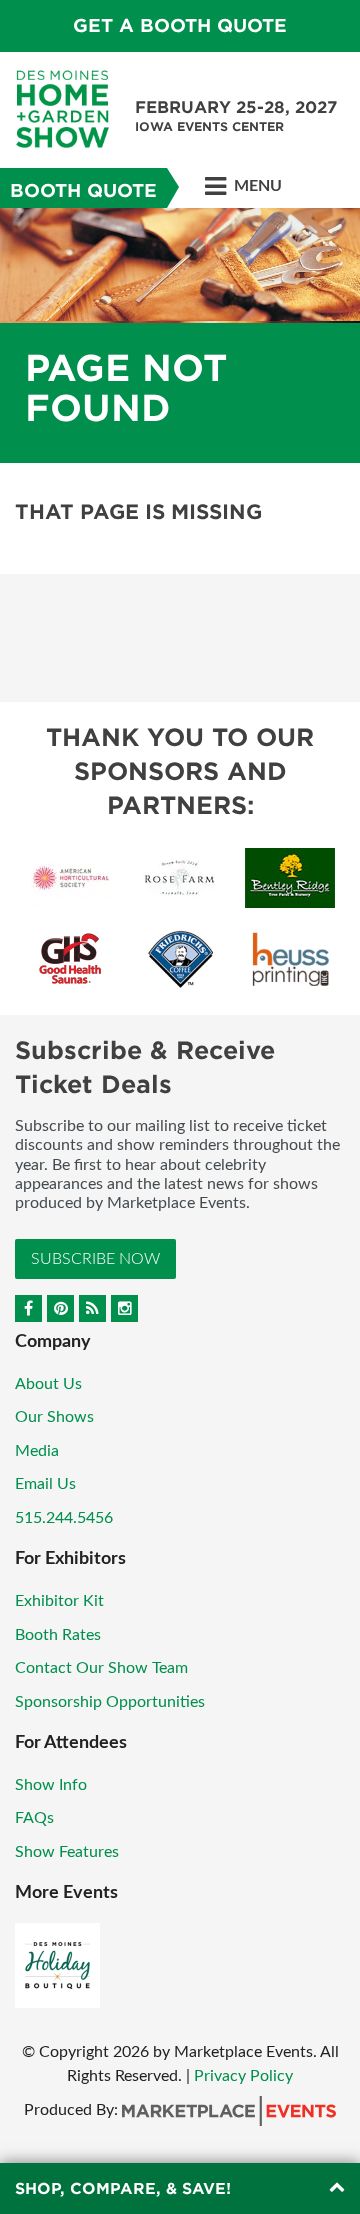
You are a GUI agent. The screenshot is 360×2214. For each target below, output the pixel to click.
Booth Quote (83, 190)
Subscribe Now (95, 1259)
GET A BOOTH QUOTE (180, 25)
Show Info (51, 1785)
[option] (180, 335)
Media (37, 1451)
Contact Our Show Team (101, 1668)
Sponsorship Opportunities (110, 1702)
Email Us (45, 1484)
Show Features (67, 1852)
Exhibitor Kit (59, 1601)
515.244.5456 (64, 1518)
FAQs (34, 1818)
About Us (48, 1384)
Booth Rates (58, 1635)
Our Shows (54, 1417)
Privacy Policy (243, 2076)
